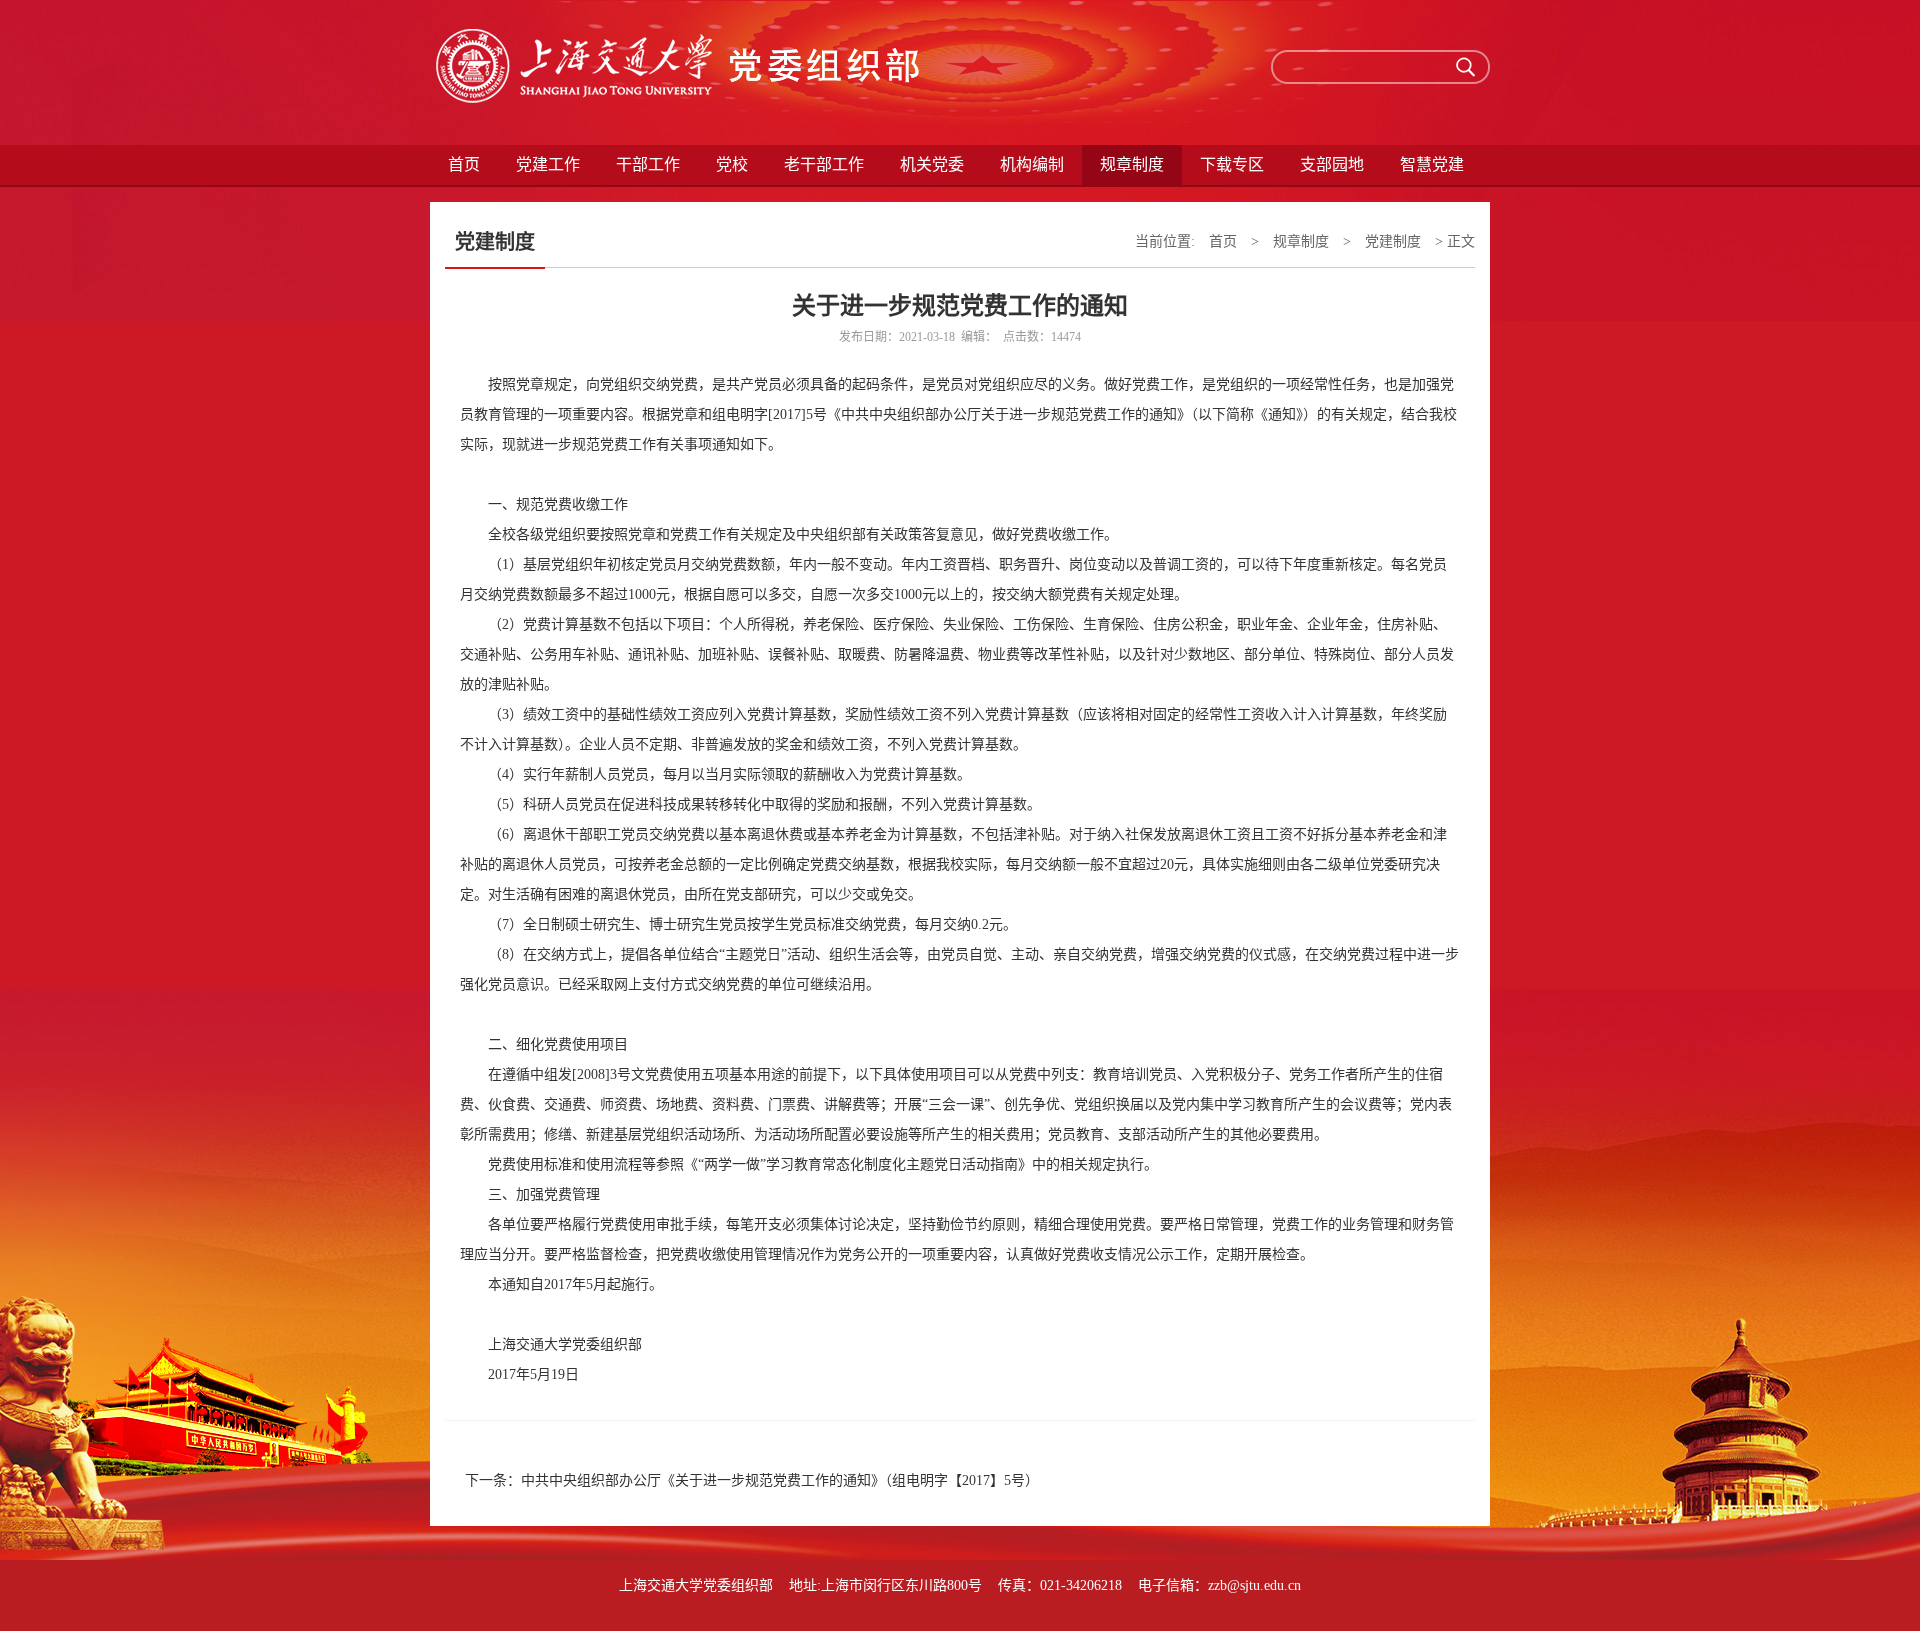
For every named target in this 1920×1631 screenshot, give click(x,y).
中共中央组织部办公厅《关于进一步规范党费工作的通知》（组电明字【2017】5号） (780, 1480)
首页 (464, 164)
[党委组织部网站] (680, 72)
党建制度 (1393, 241)
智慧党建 (1432, 164)
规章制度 (1301, 241)
